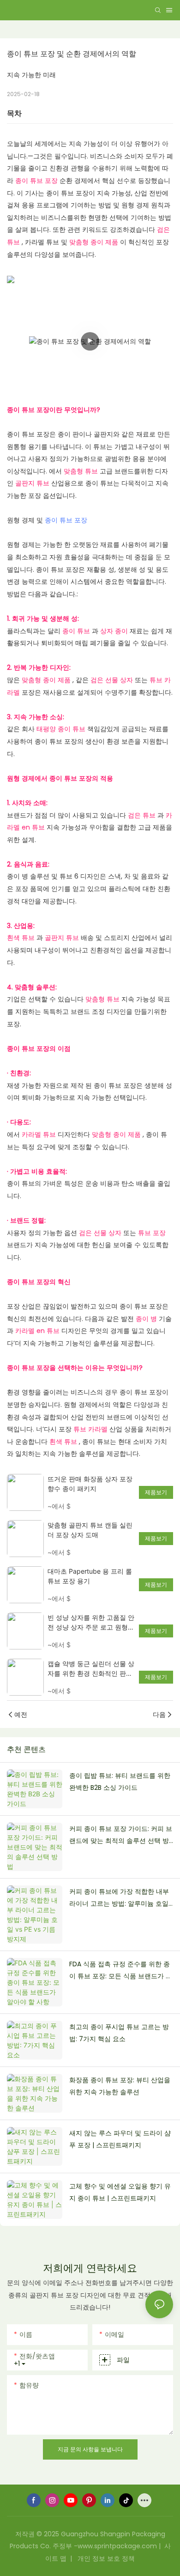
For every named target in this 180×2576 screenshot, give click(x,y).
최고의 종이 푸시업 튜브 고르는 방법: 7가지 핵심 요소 (119, 2033)
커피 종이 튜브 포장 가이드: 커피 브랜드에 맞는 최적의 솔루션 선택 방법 (121, 1836)
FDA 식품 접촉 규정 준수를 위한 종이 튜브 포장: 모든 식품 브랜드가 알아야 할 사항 (121, 1971)
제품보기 (156, 1492)
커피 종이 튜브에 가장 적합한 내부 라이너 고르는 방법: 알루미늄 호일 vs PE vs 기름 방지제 (119, 1898)
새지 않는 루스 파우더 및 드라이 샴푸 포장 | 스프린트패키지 (120, 2139)
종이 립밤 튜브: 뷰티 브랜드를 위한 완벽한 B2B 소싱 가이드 (120, 1782)
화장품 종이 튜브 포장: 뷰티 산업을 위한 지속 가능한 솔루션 (120, 2086)
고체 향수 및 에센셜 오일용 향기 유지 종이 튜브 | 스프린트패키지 (120, 2192)
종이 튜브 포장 (66, 520)
